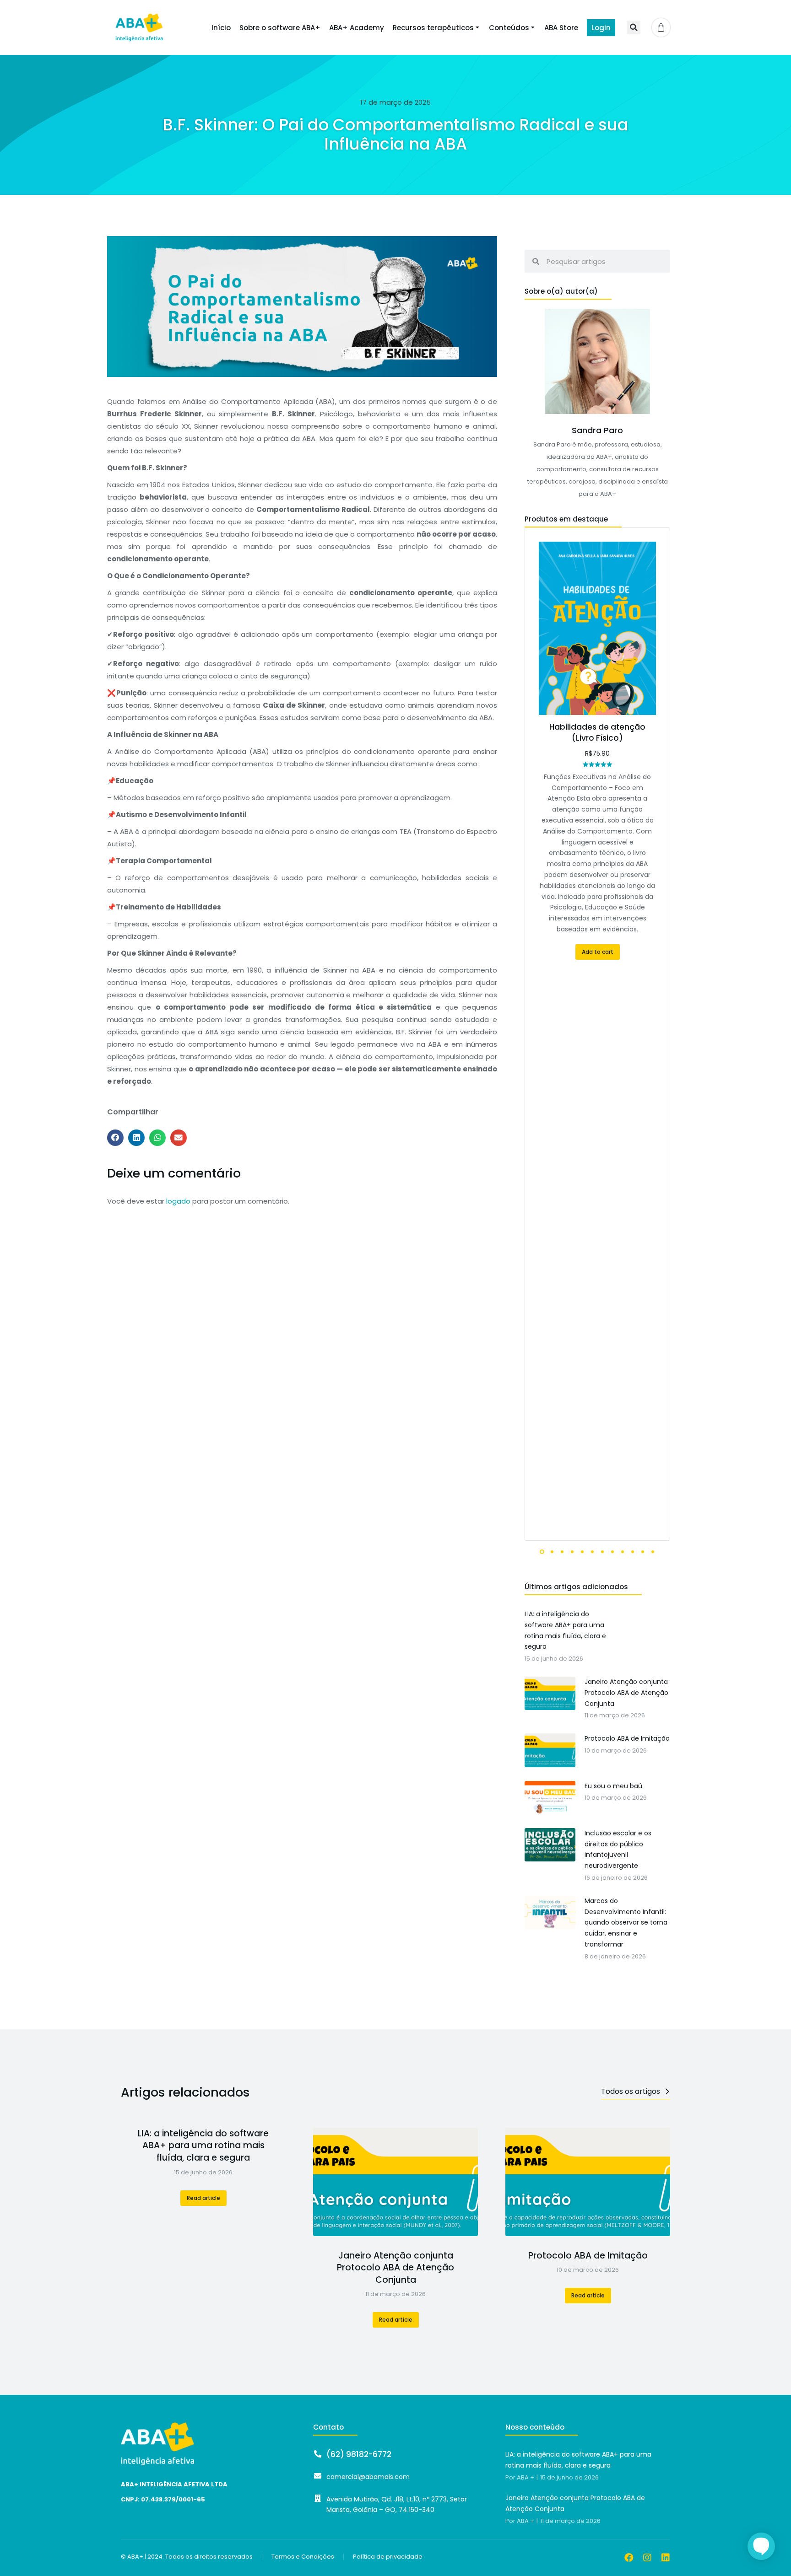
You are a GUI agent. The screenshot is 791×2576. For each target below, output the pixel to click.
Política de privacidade (388, 2557)
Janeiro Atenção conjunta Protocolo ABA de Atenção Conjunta (395, 2268)
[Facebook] (629, 2558)
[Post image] (395, 2182)
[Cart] (661, 27)
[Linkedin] (666, 2558)
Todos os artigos (631, 2091)
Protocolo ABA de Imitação (588, 2256)
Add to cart (598, 952)
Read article (203, 2198)
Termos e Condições (303, 2557)
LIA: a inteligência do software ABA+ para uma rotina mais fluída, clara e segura (203, 2146)
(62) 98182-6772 (359, 2454)
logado (178, 1201)
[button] (634, 27)
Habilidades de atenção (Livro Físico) (597, 732)
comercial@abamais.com (368, 2477)
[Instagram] (647, 2558)
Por (520, 2478)
